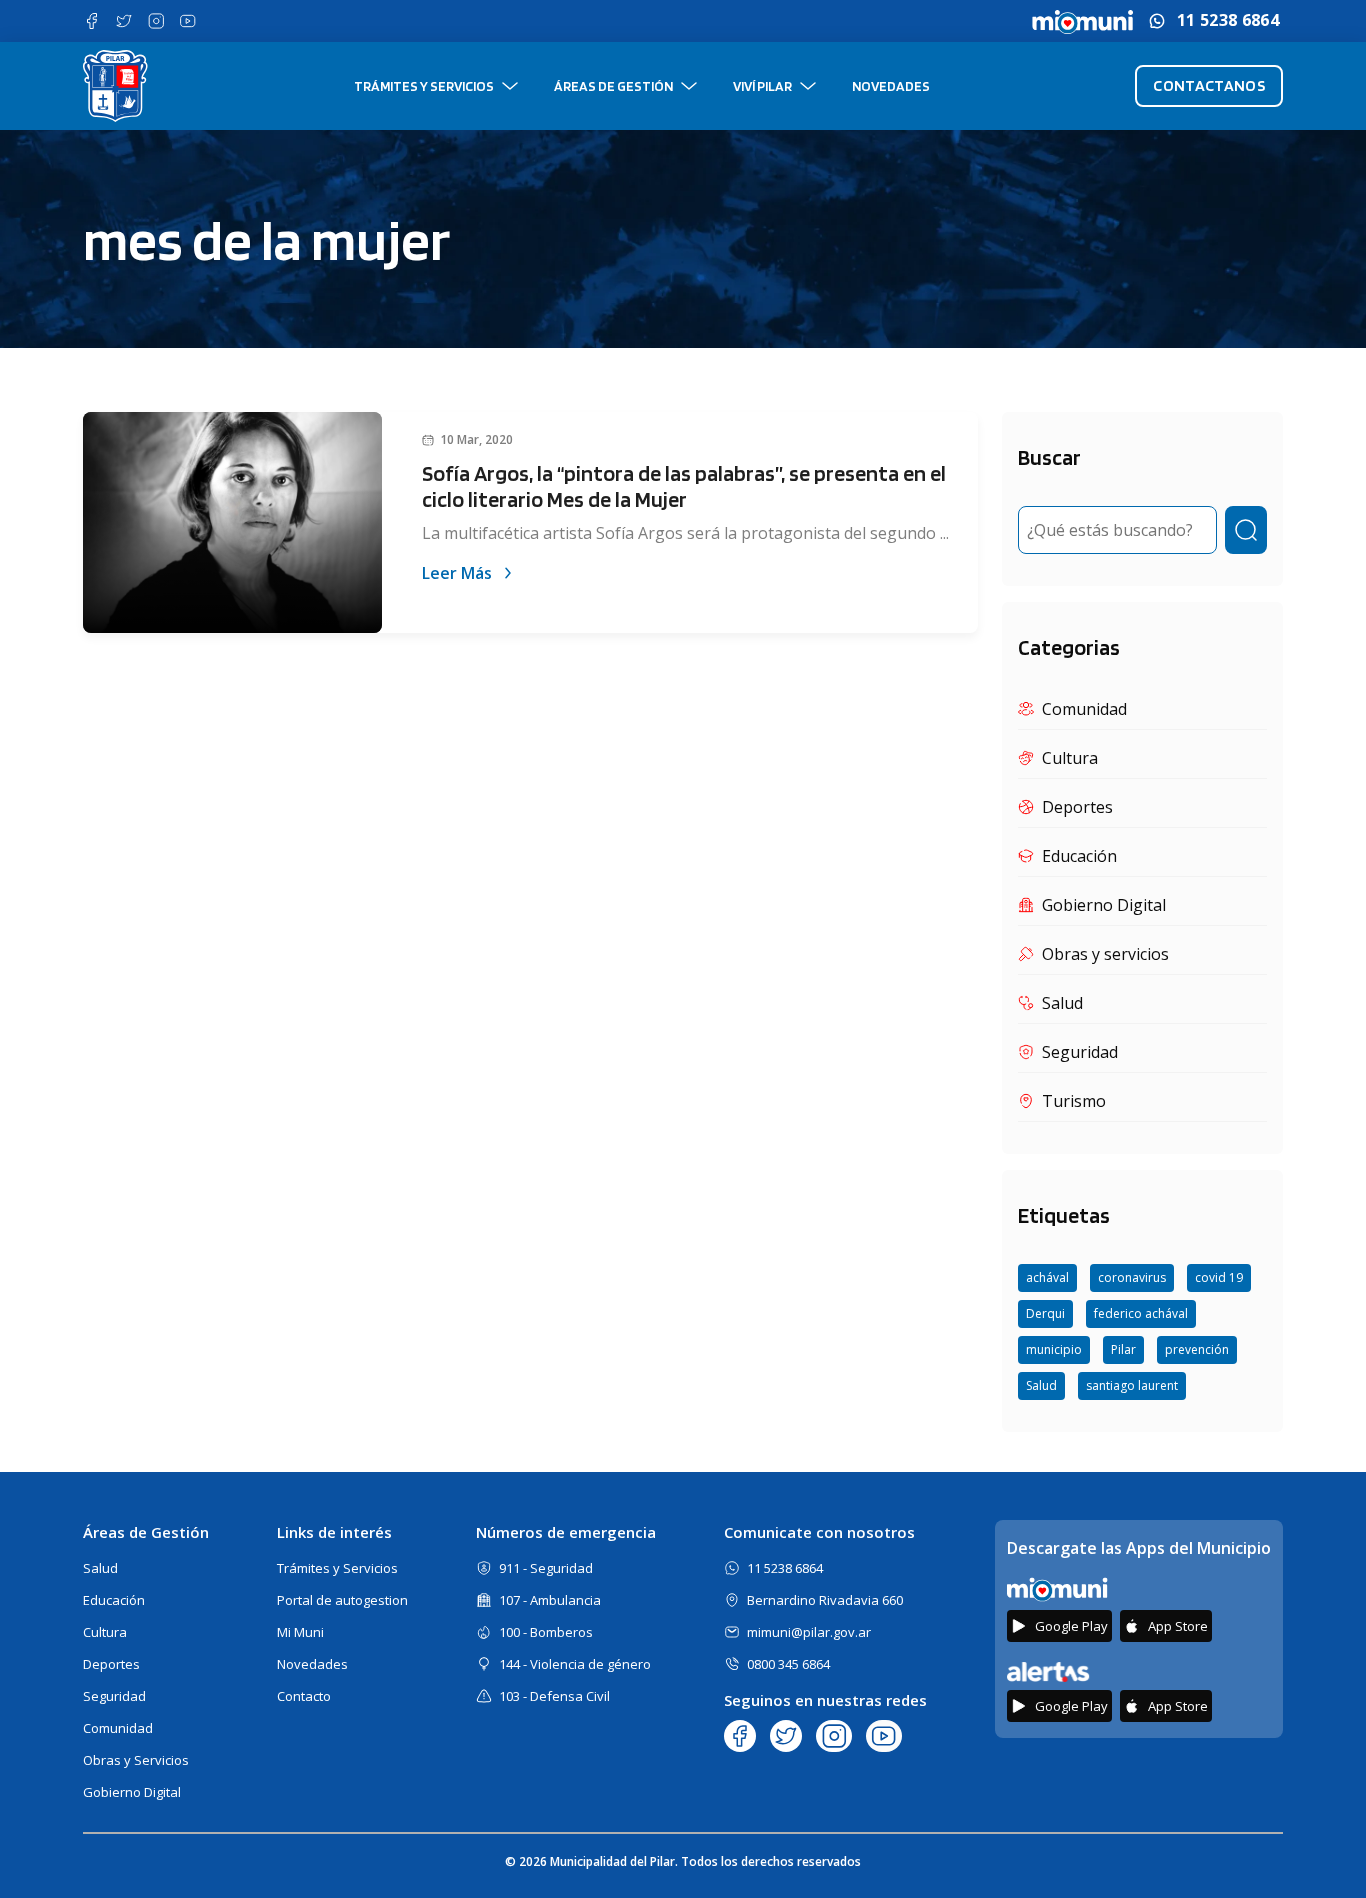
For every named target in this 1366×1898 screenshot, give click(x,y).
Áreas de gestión (613, 86)
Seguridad (114, 1696)
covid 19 (1219, 1277)
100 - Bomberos (546, 1632)
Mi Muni (300, 1632)
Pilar (1123, 1349)
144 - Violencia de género (575, 1664)
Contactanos (1209, 85)
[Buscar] (1246, 530)
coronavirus (1132, 1277)
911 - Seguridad (546, 1568)
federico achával (1141, 1313)
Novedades (891, 86)
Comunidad (118, 1728)
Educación (114, 1600)
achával (1047, 1277)
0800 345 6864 (788, 1664)
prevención (1197, 1349)
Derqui (1045, 1313)
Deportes (111, 1664)
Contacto (304, 1696)
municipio (1054, 1349)
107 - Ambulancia (550, 1600)
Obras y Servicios (136, 1760)
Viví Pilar (762, 86)
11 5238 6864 (1228, 20)
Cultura (105, 1632)
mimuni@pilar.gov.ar (809, 1632)
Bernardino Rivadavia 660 (825, 1600)
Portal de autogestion (342, 1600)
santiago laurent (1132, 1385)
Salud (1041, 1385)
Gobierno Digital (132, 1792)
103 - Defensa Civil (554, 1696)
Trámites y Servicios (424, 86)
